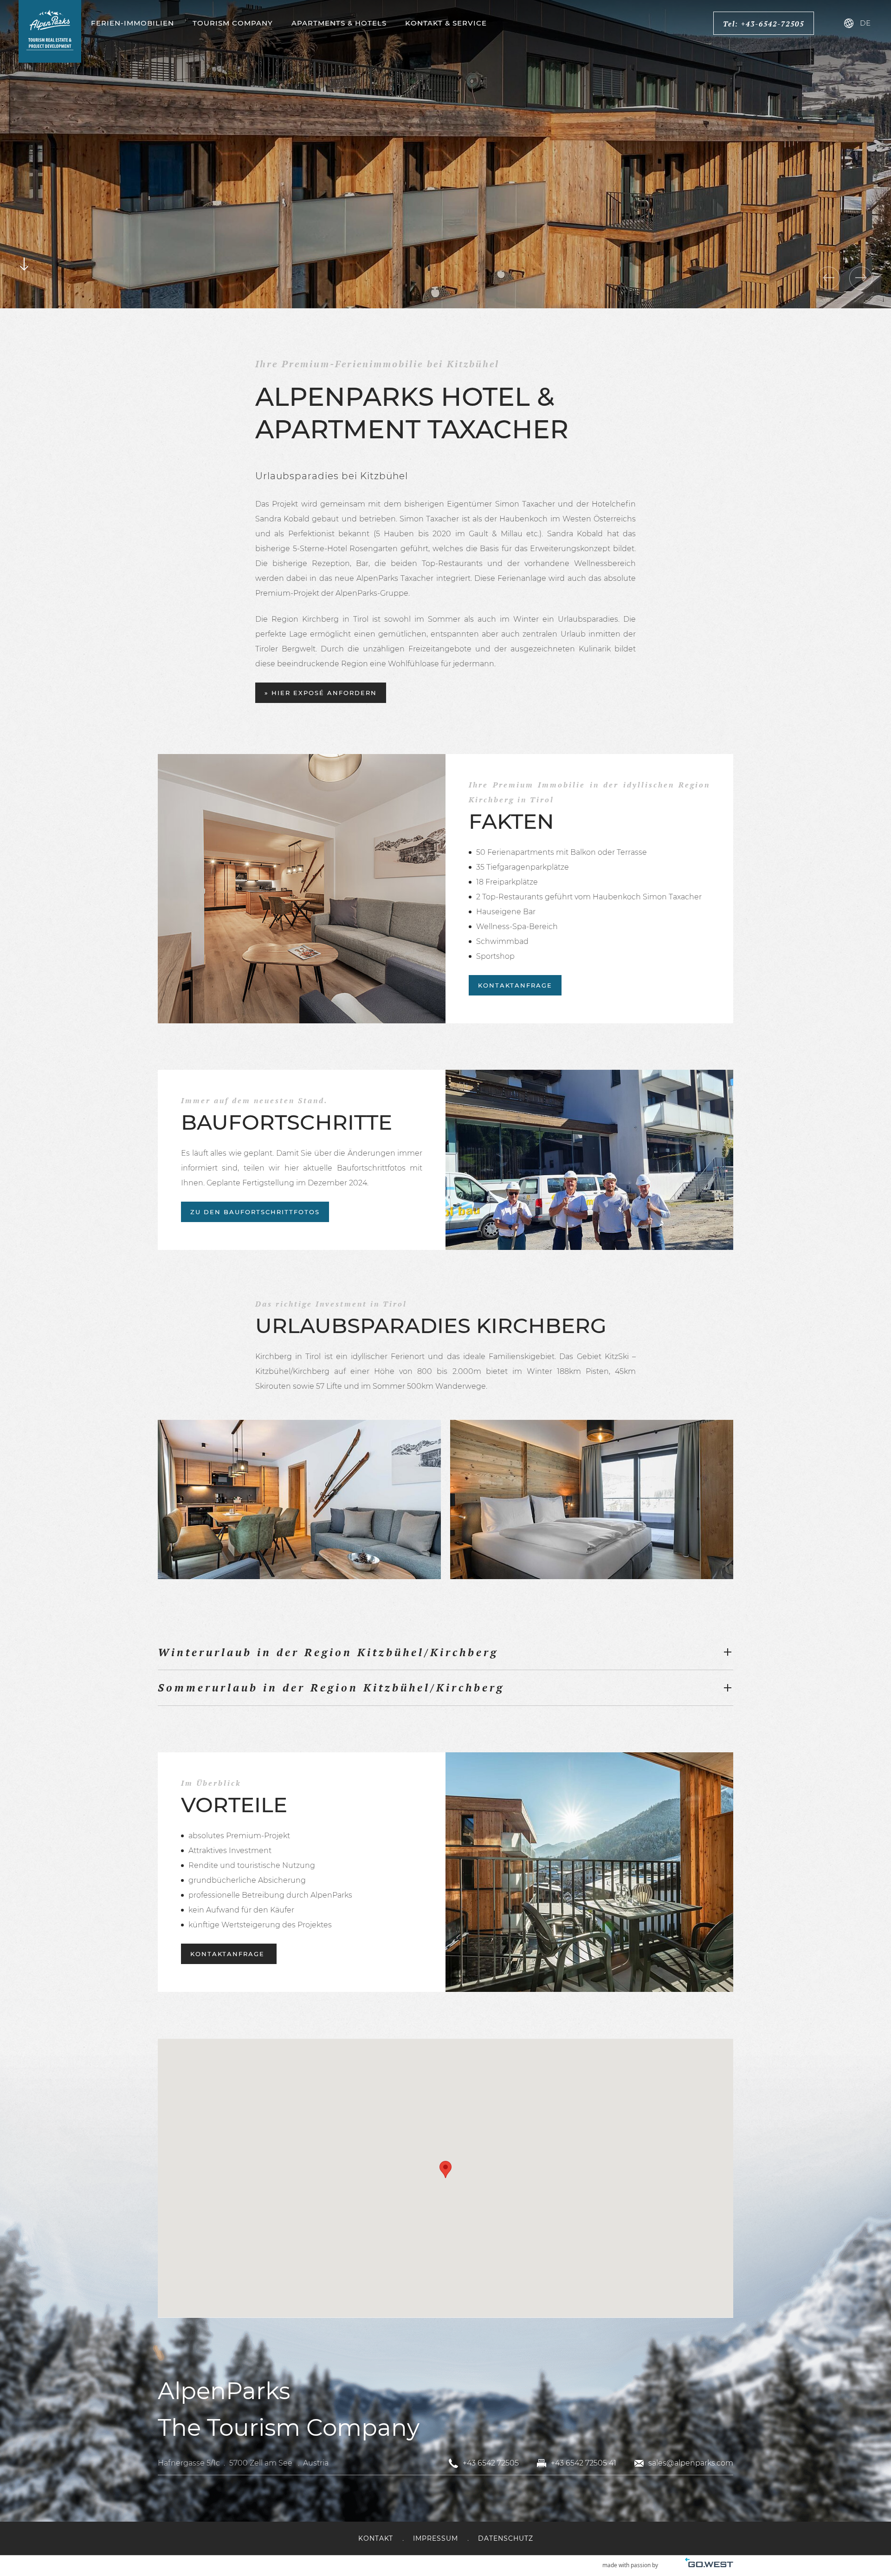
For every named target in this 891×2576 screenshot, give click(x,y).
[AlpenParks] (50, 31)
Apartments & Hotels (339, 23)
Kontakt (376, 2538)
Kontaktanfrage (515, 985)
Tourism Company (233, 23)
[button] (445, 2169)
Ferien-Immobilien (132, 23)
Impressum (436, 2538)
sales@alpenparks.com (691, 2463)
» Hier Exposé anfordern (321, 693)
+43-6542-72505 (773, 24)
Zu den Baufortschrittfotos (255, 1212)
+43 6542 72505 (491, 2463)
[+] (299, 1499)
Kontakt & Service (446, 23)
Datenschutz (506, 2538)
